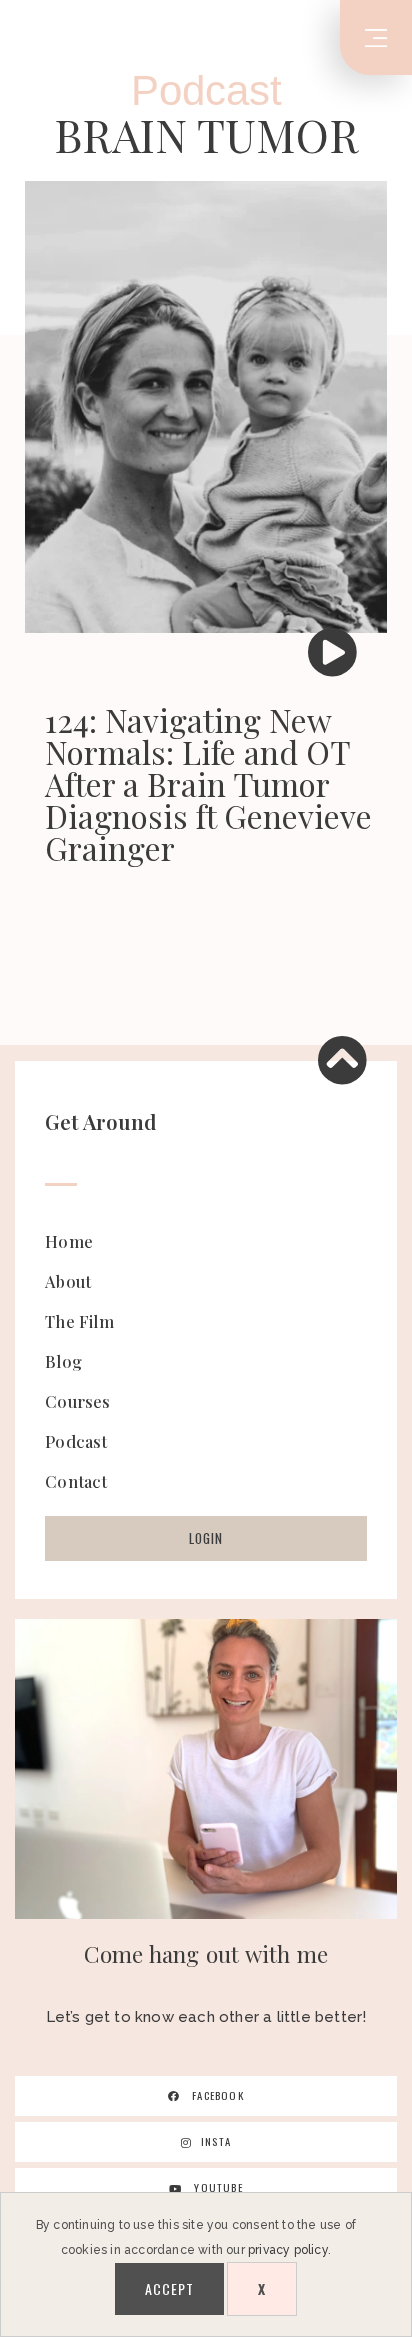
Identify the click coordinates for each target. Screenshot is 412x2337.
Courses (77, 1401)
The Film (79, 1321)
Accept (169, 2288)
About (68, 1281)
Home (69, 1241)
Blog (63, 1361)
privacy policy (288, 2250)
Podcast (206, 90)
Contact (76, 1481)
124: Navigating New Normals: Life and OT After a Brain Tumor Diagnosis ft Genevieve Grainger (208, 783)
